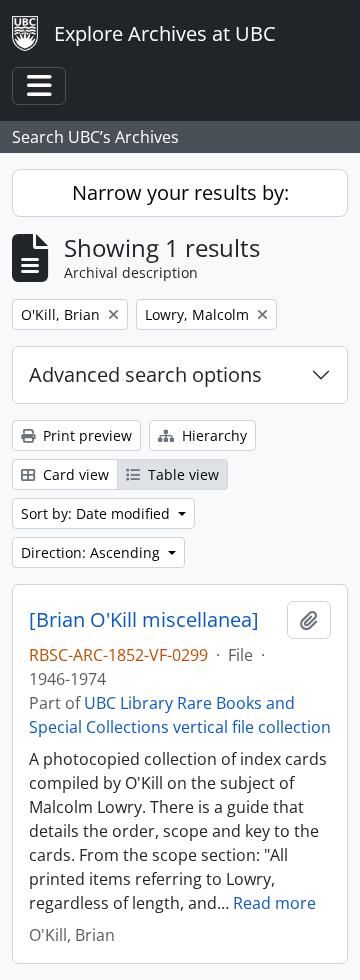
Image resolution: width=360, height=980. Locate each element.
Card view (74, 474)
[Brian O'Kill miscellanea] (144, 620)
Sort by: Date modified (97, 513)
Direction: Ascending (92, 552)
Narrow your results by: (180, 192)
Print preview (85, 435)
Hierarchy (212, 435)
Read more (274, 903)
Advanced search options (145, 374)
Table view (181, 474)
